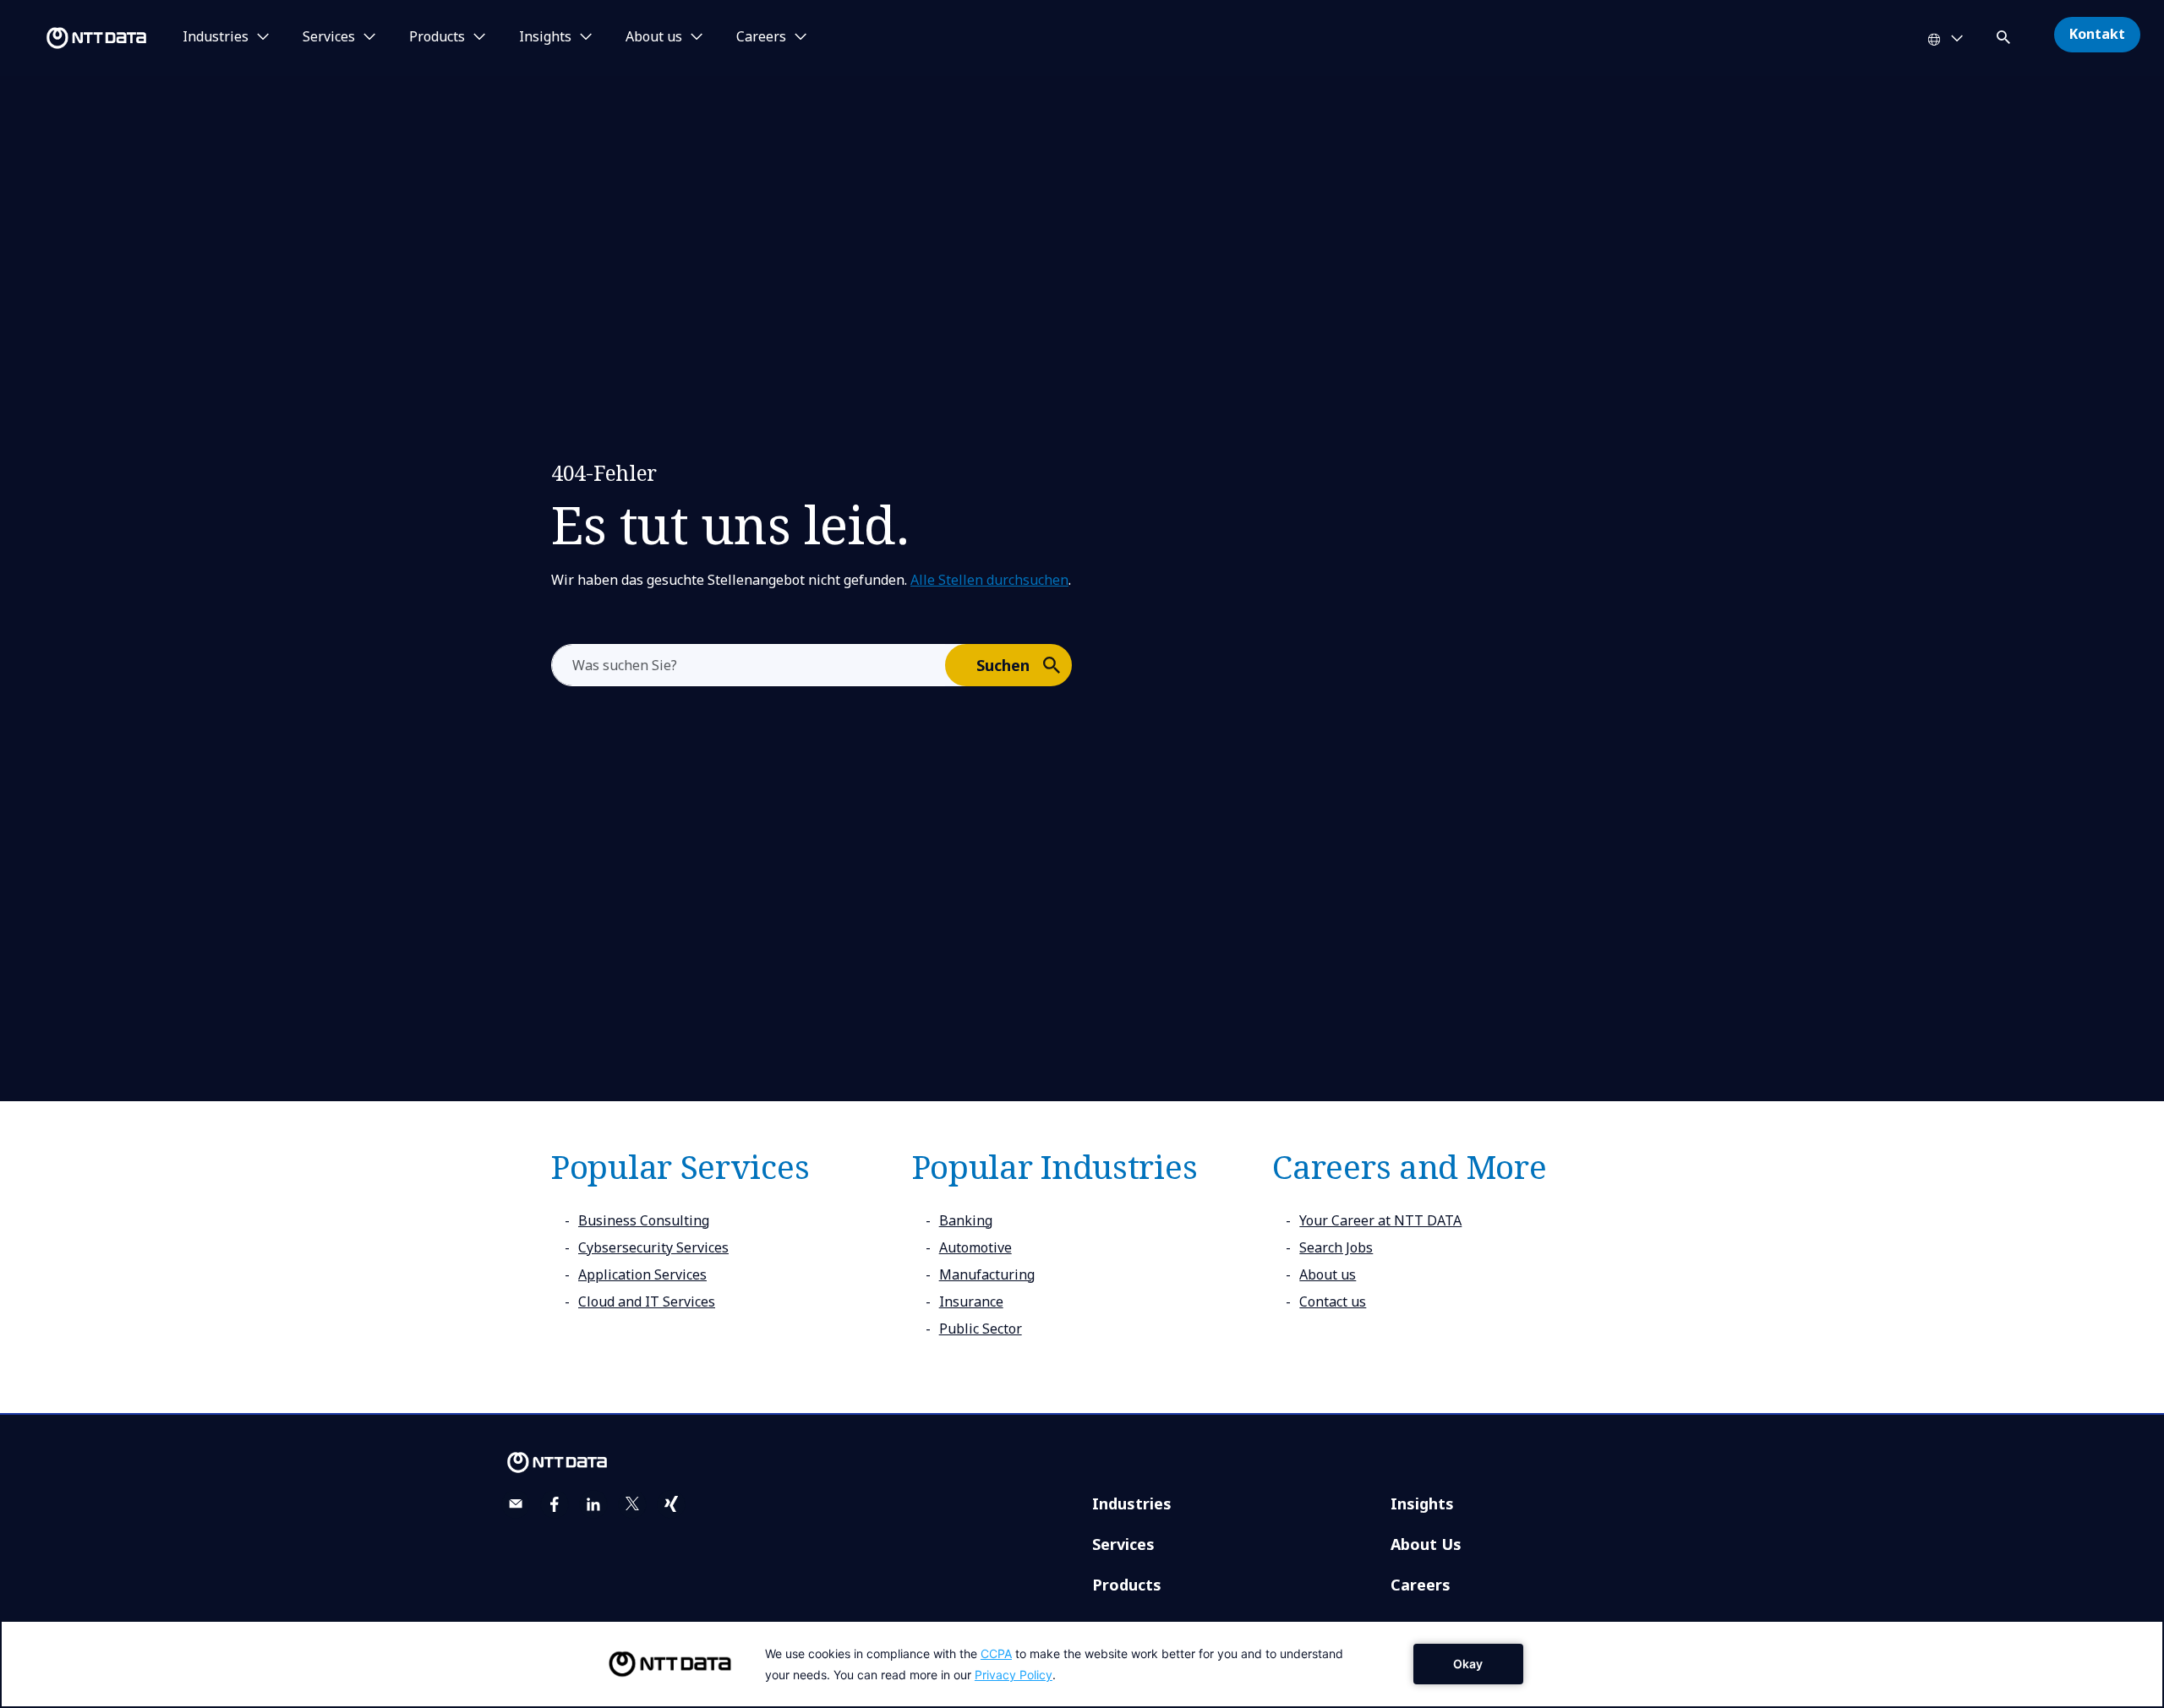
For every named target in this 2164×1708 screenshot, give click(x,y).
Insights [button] (545, 37)
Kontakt (2097, 34)
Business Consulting (644, 1220)
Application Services (642, 1274)
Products (1127, 1585)
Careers (1421, 1585)
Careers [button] (761, 37)
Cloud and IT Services (647, 1301)
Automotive (975, 1247)
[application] (1082, 1664)
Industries (1132, 1503)
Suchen (1003, 665)
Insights (1422, 1503)
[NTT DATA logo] (76, 38)
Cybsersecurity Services (653, 1247)
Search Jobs (1336, 1247)
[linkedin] (593, 1504)
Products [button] (437, 37)
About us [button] (654, 37)
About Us (1426, 1544)
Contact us (1333, 1301)
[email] (516, 1504)
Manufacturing (987, 1274)
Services (1123, 1544)
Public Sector (981, 1329)
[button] (2005, 34)
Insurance (971, 1301)
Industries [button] (216, 37)
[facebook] (555, 1504)
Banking (966, 1220)
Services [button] (329, 37)
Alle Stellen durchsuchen (989, 580)
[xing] (671, 1504)
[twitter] (632, 1504)
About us (1328, 1274)
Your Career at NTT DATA (1380, 1220)
